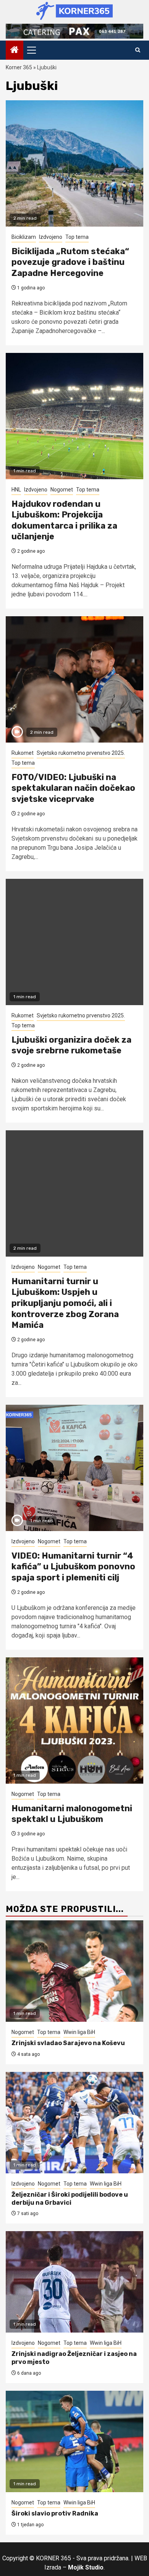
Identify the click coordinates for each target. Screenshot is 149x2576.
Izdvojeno (51, 237)
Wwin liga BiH (79, 2032)
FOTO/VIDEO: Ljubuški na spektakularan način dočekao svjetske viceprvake (73, 788)
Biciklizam (24, 237)
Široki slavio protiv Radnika (55, 2513)
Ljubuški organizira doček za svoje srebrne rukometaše (71, 1045)
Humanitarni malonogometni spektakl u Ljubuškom (72, 1814)
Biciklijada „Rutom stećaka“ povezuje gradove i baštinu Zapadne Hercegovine (70, 262)
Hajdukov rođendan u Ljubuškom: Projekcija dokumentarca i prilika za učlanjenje (64, 520)
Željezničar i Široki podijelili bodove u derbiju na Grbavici (70, 2199)
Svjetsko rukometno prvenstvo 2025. (81, 753)
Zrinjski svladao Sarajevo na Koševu (68, 2043)
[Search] (138, 50)
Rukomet (23, 753)
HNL (16, 490)
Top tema (77, 237)
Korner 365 (19, 67)
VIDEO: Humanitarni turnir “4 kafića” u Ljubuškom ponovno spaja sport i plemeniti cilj (73, 1567)
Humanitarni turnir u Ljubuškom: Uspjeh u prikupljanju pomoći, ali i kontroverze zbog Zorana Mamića (65, 1303)
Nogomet (62, 490)
